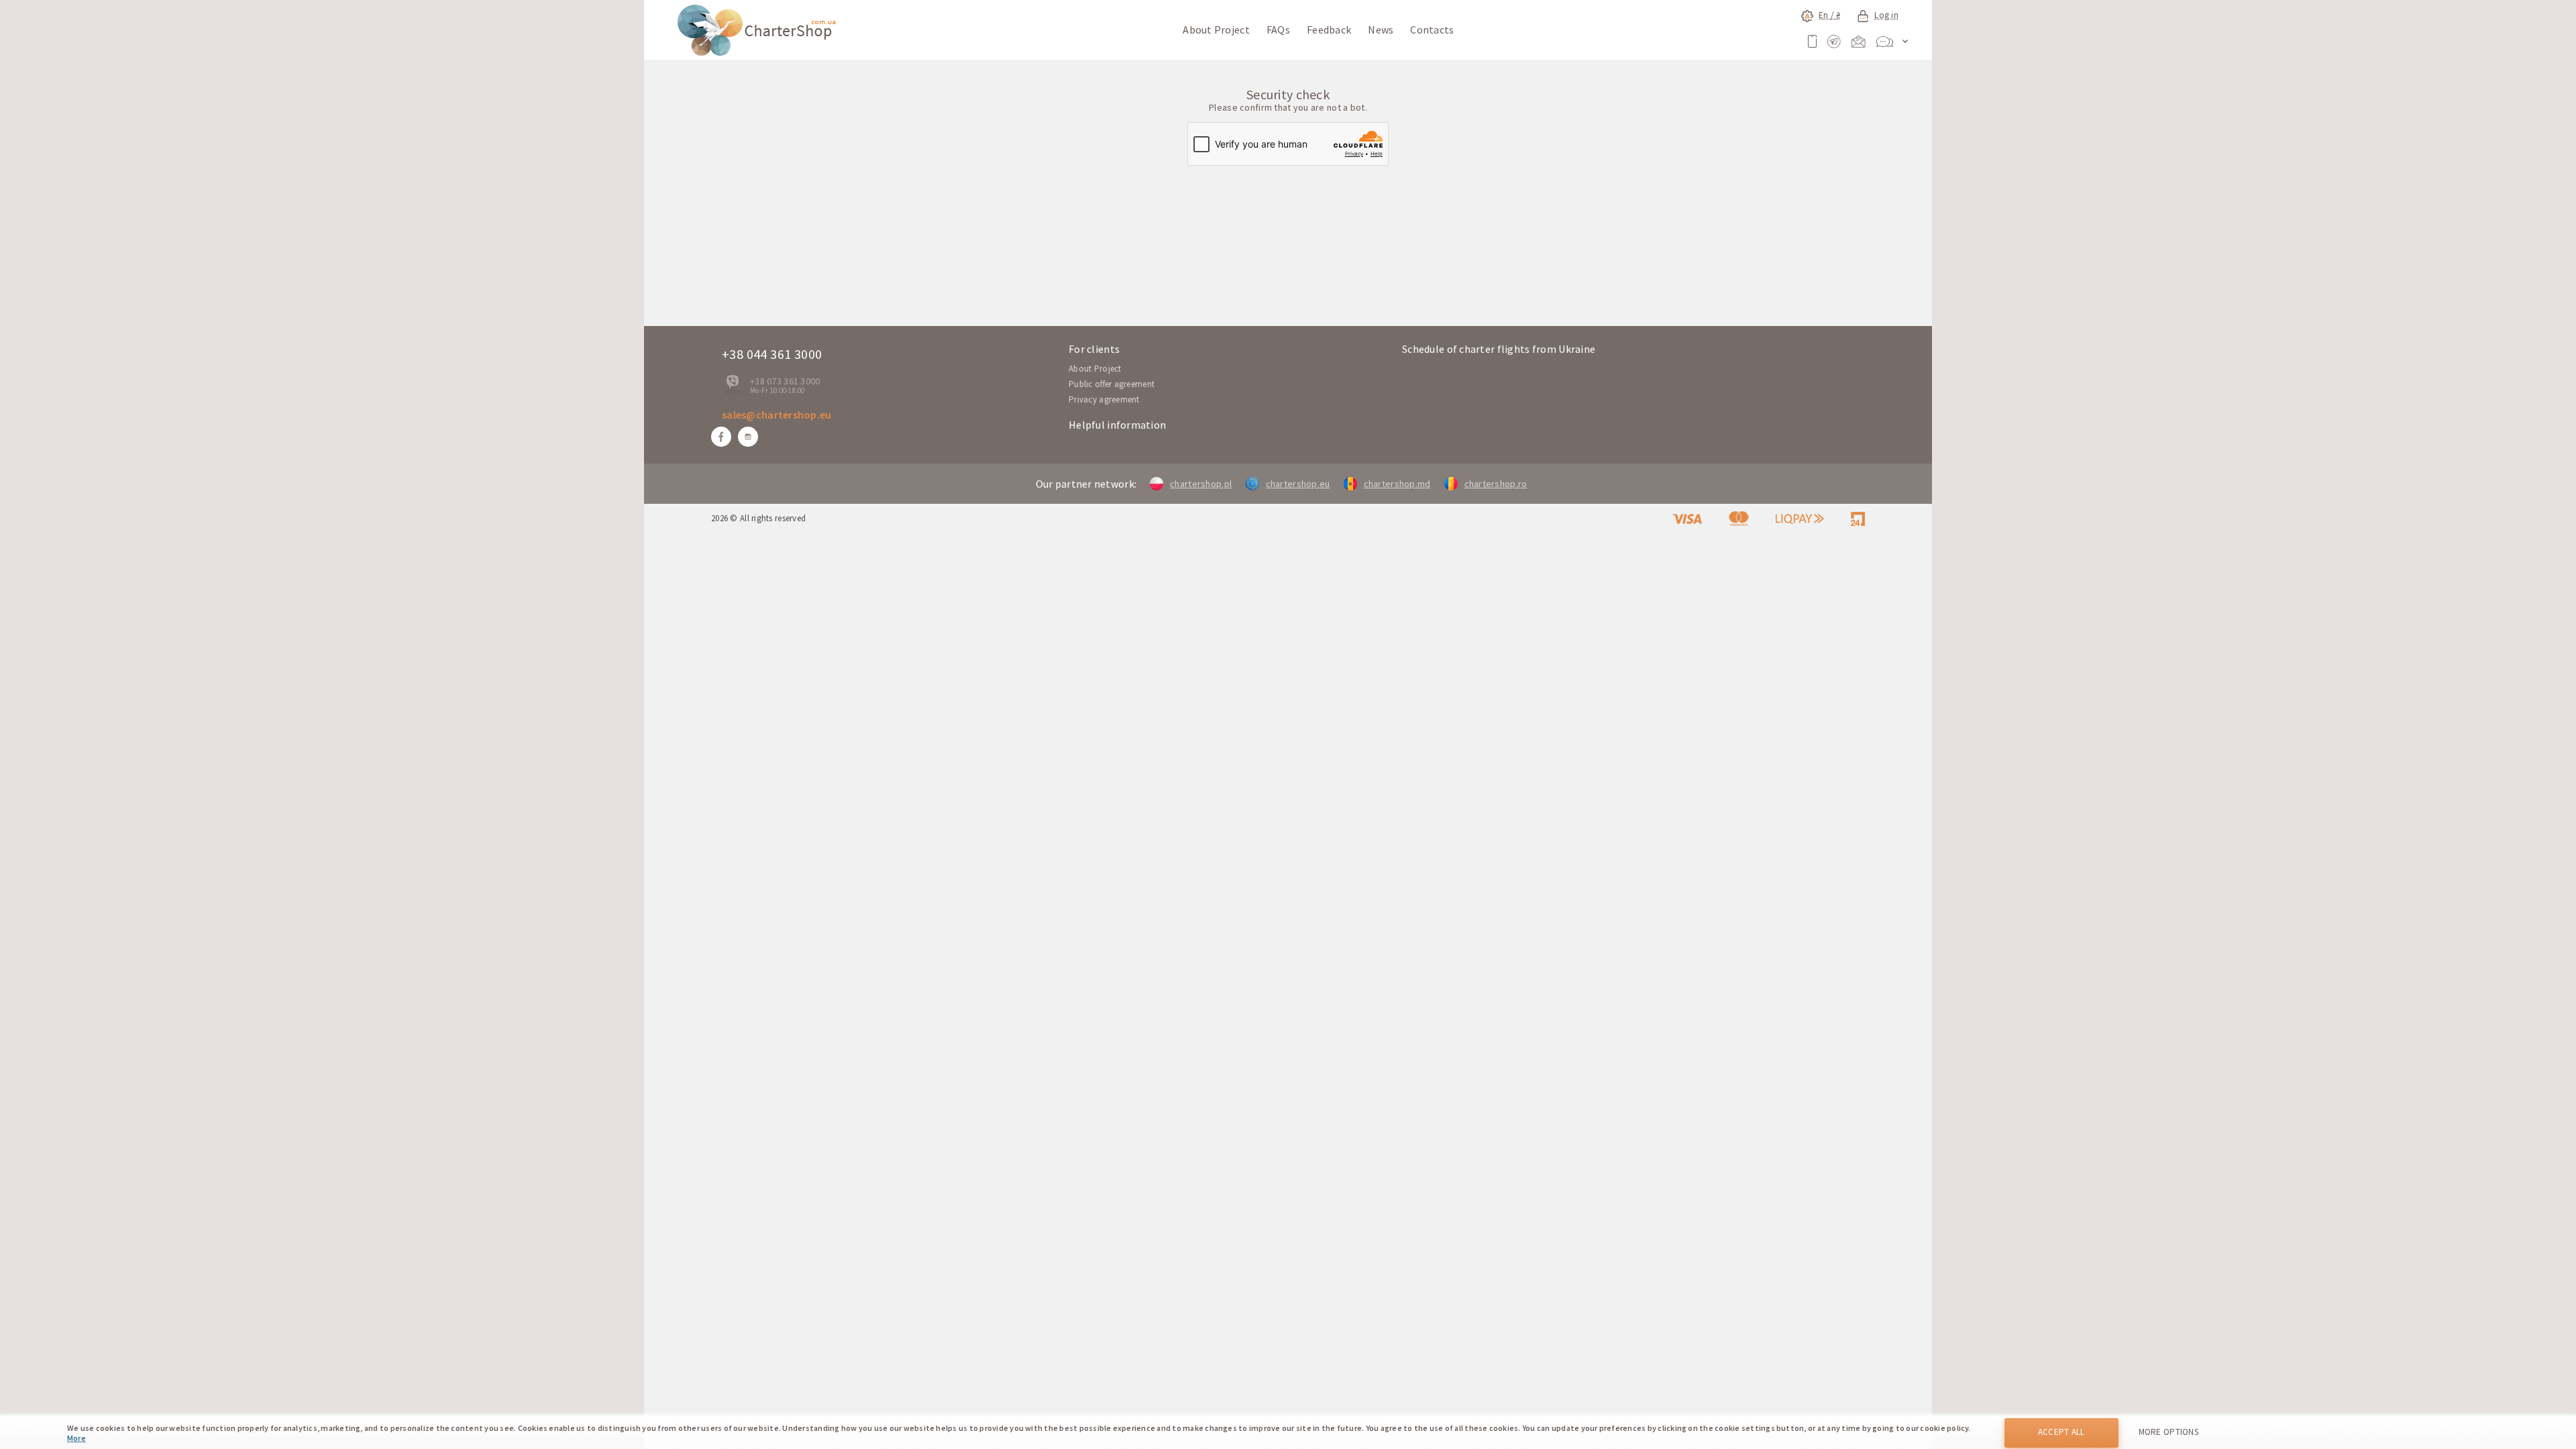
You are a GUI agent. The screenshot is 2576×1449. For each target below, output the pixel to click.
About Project (1216, 30)
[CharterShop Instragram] (748, 437)
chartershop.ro (1496, 484)
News (1381, 30)
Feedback (1329, 30)
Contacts (1432, 30)
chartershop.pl (1201, 484)
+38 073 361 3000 (785, 381)
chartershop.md (1397, 484)
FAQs (1278, 30)
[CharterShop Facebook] (721, 437)
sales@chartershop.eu (777, 415)
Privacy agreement (1104, 399)
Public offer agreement (1112, 384)
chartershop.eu (1298, 484)
